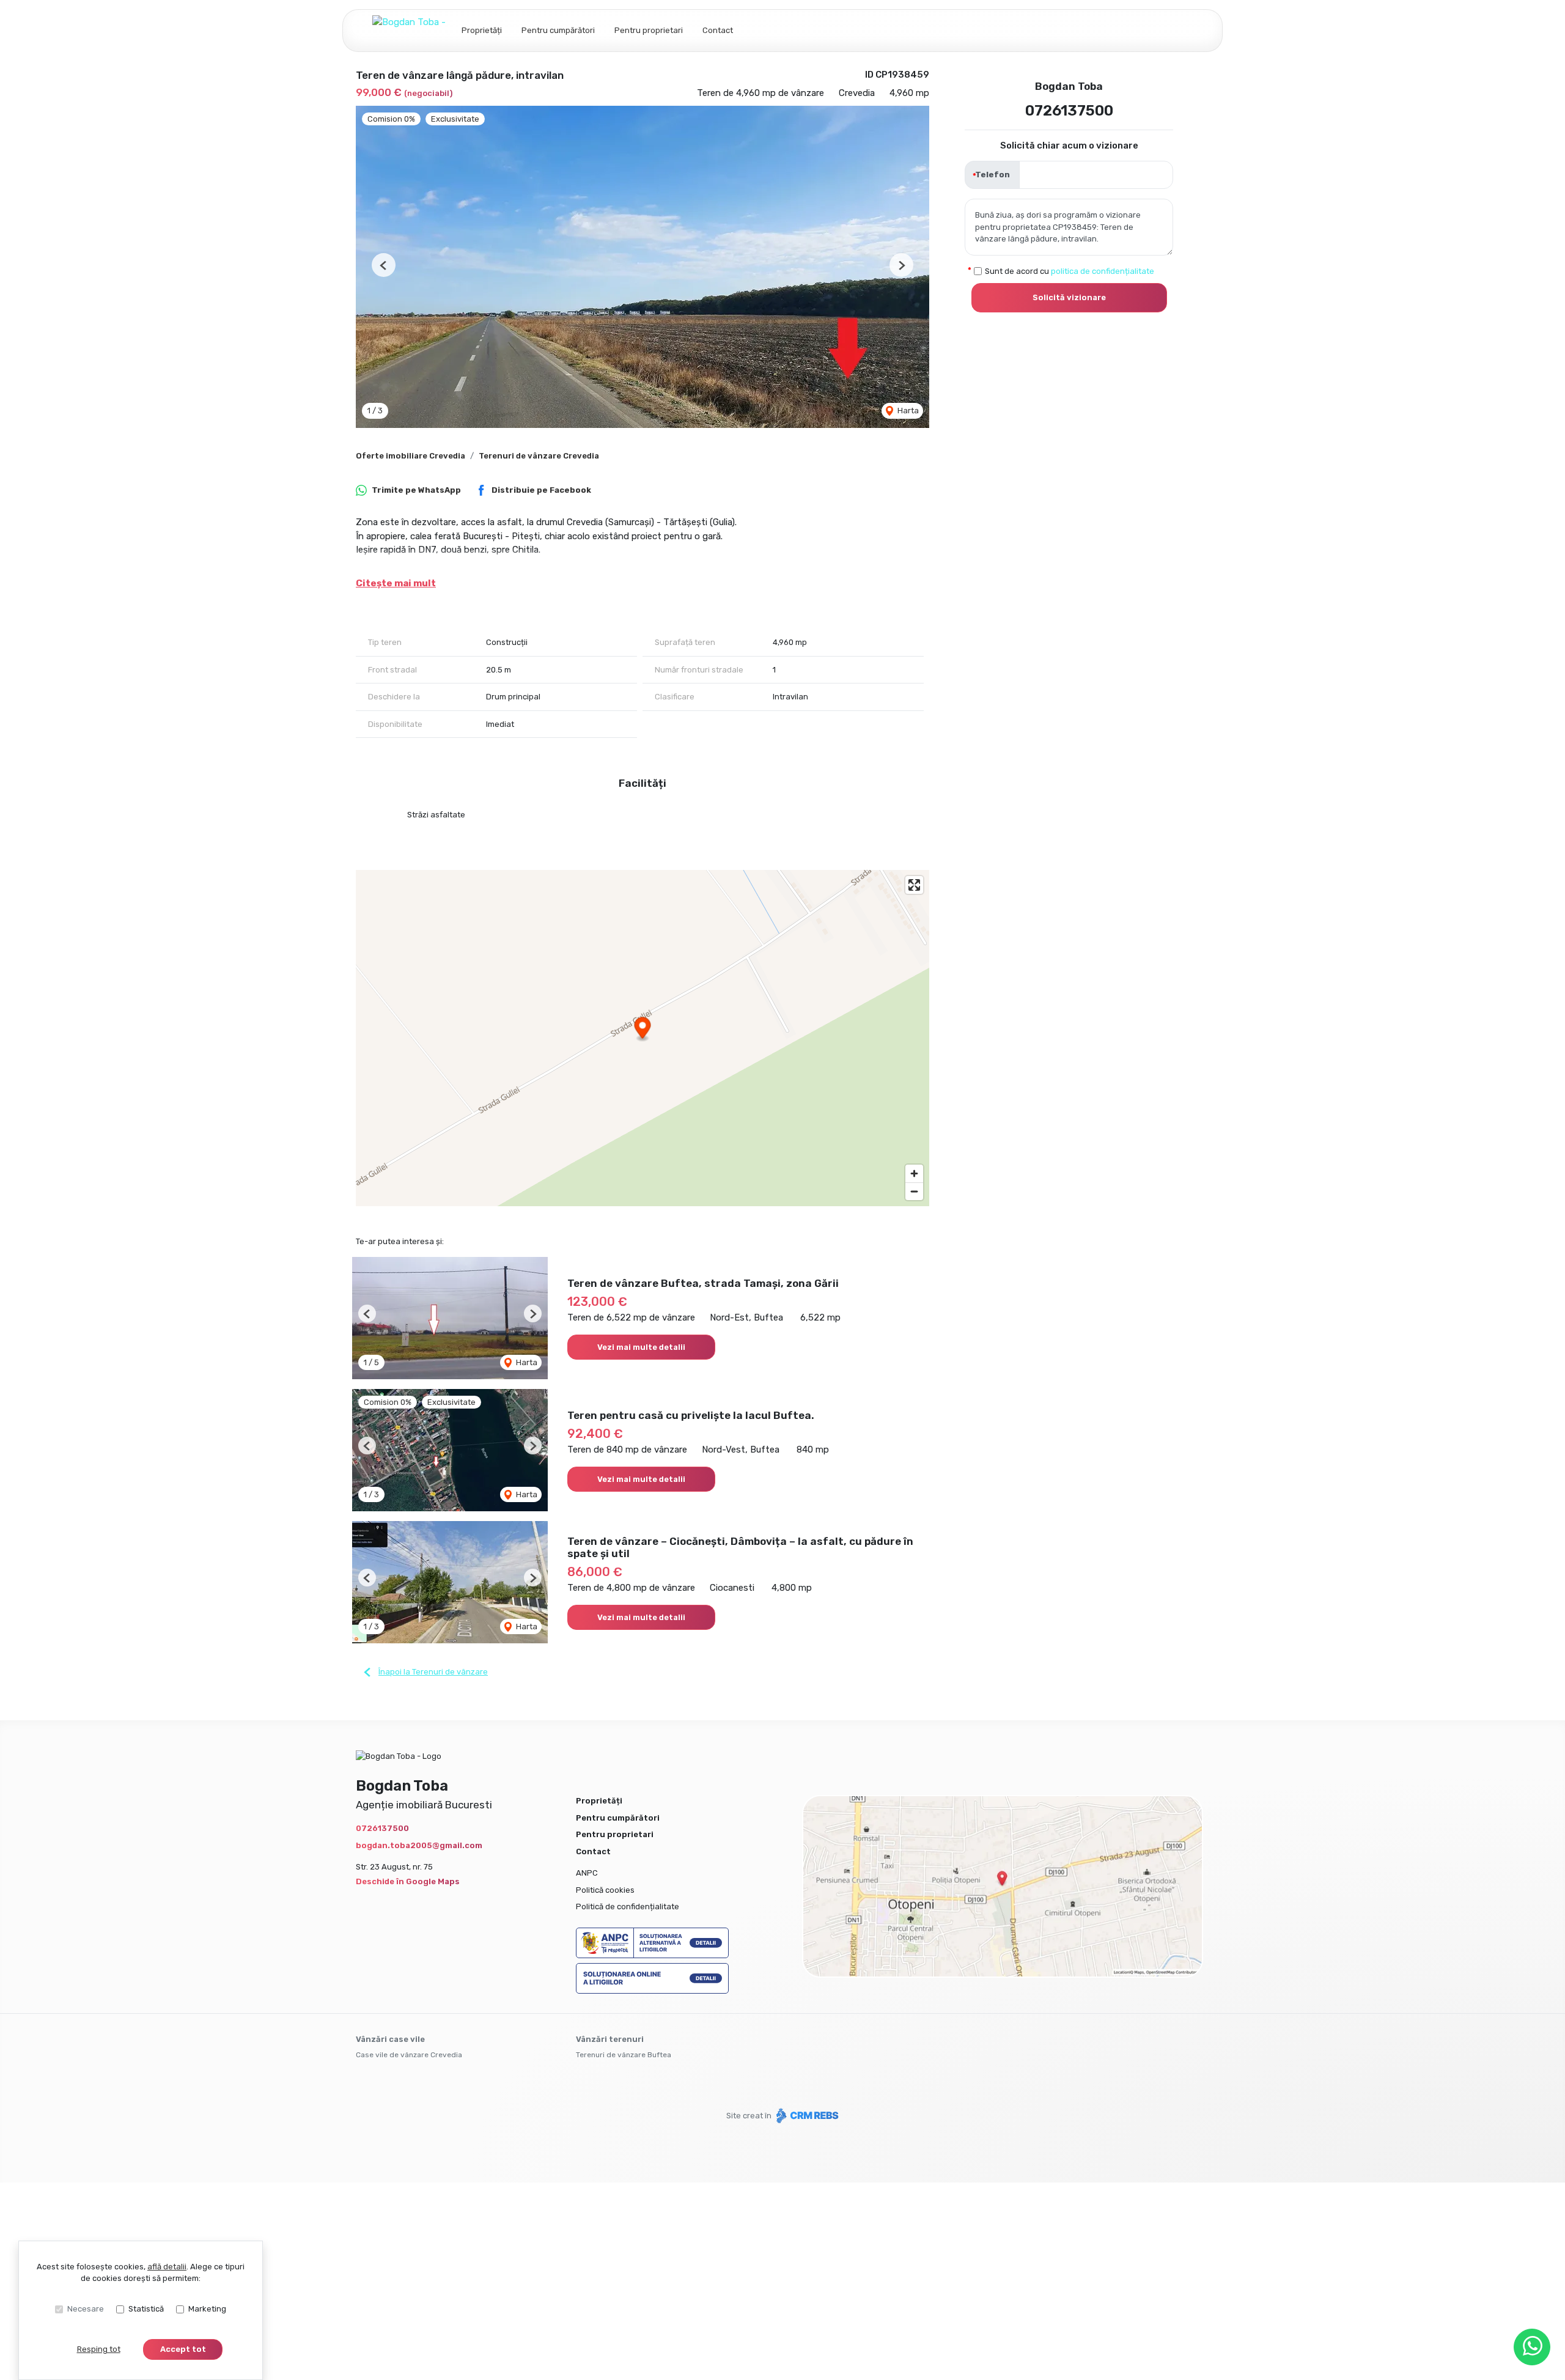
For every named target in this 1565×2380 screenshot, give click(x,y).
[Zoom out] (914, 1191)
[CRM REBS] (806, 2116)
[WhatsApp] (1532, 2347)
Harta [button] (907, 411)
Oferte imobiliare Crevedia (411, 456)
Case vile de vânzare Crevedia (409, 2055)
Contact (718, 30)
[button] (384, 265)
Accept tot (183, 2349)
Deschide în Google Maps (408, 1881)
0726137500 (1069, 111)
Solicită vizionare (1069, 297)
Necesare (86, 2309)
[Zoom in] (914, 1173)
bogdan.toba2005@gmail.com (419, 1845)
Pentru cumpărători (558, 30)
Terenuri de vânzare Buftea (624, 2055)
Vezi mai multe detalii (641, 1347)
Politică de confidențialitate (628, 1907)
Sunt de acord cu (1070, 271)
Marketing (207, 2309)
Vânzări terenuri (610, 2039)
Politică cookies (605, 1890)
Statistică (146, 2309)
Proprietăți (482, 30)
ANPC (587, 1873)
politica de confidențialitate (1103, 271)
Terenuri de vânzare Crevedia (539, 456)
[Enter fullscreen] (914, 885)
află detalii (167, 2267)
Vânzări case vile (390, 2039)
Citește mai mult (396, 583)
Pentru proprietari (649, 30)
